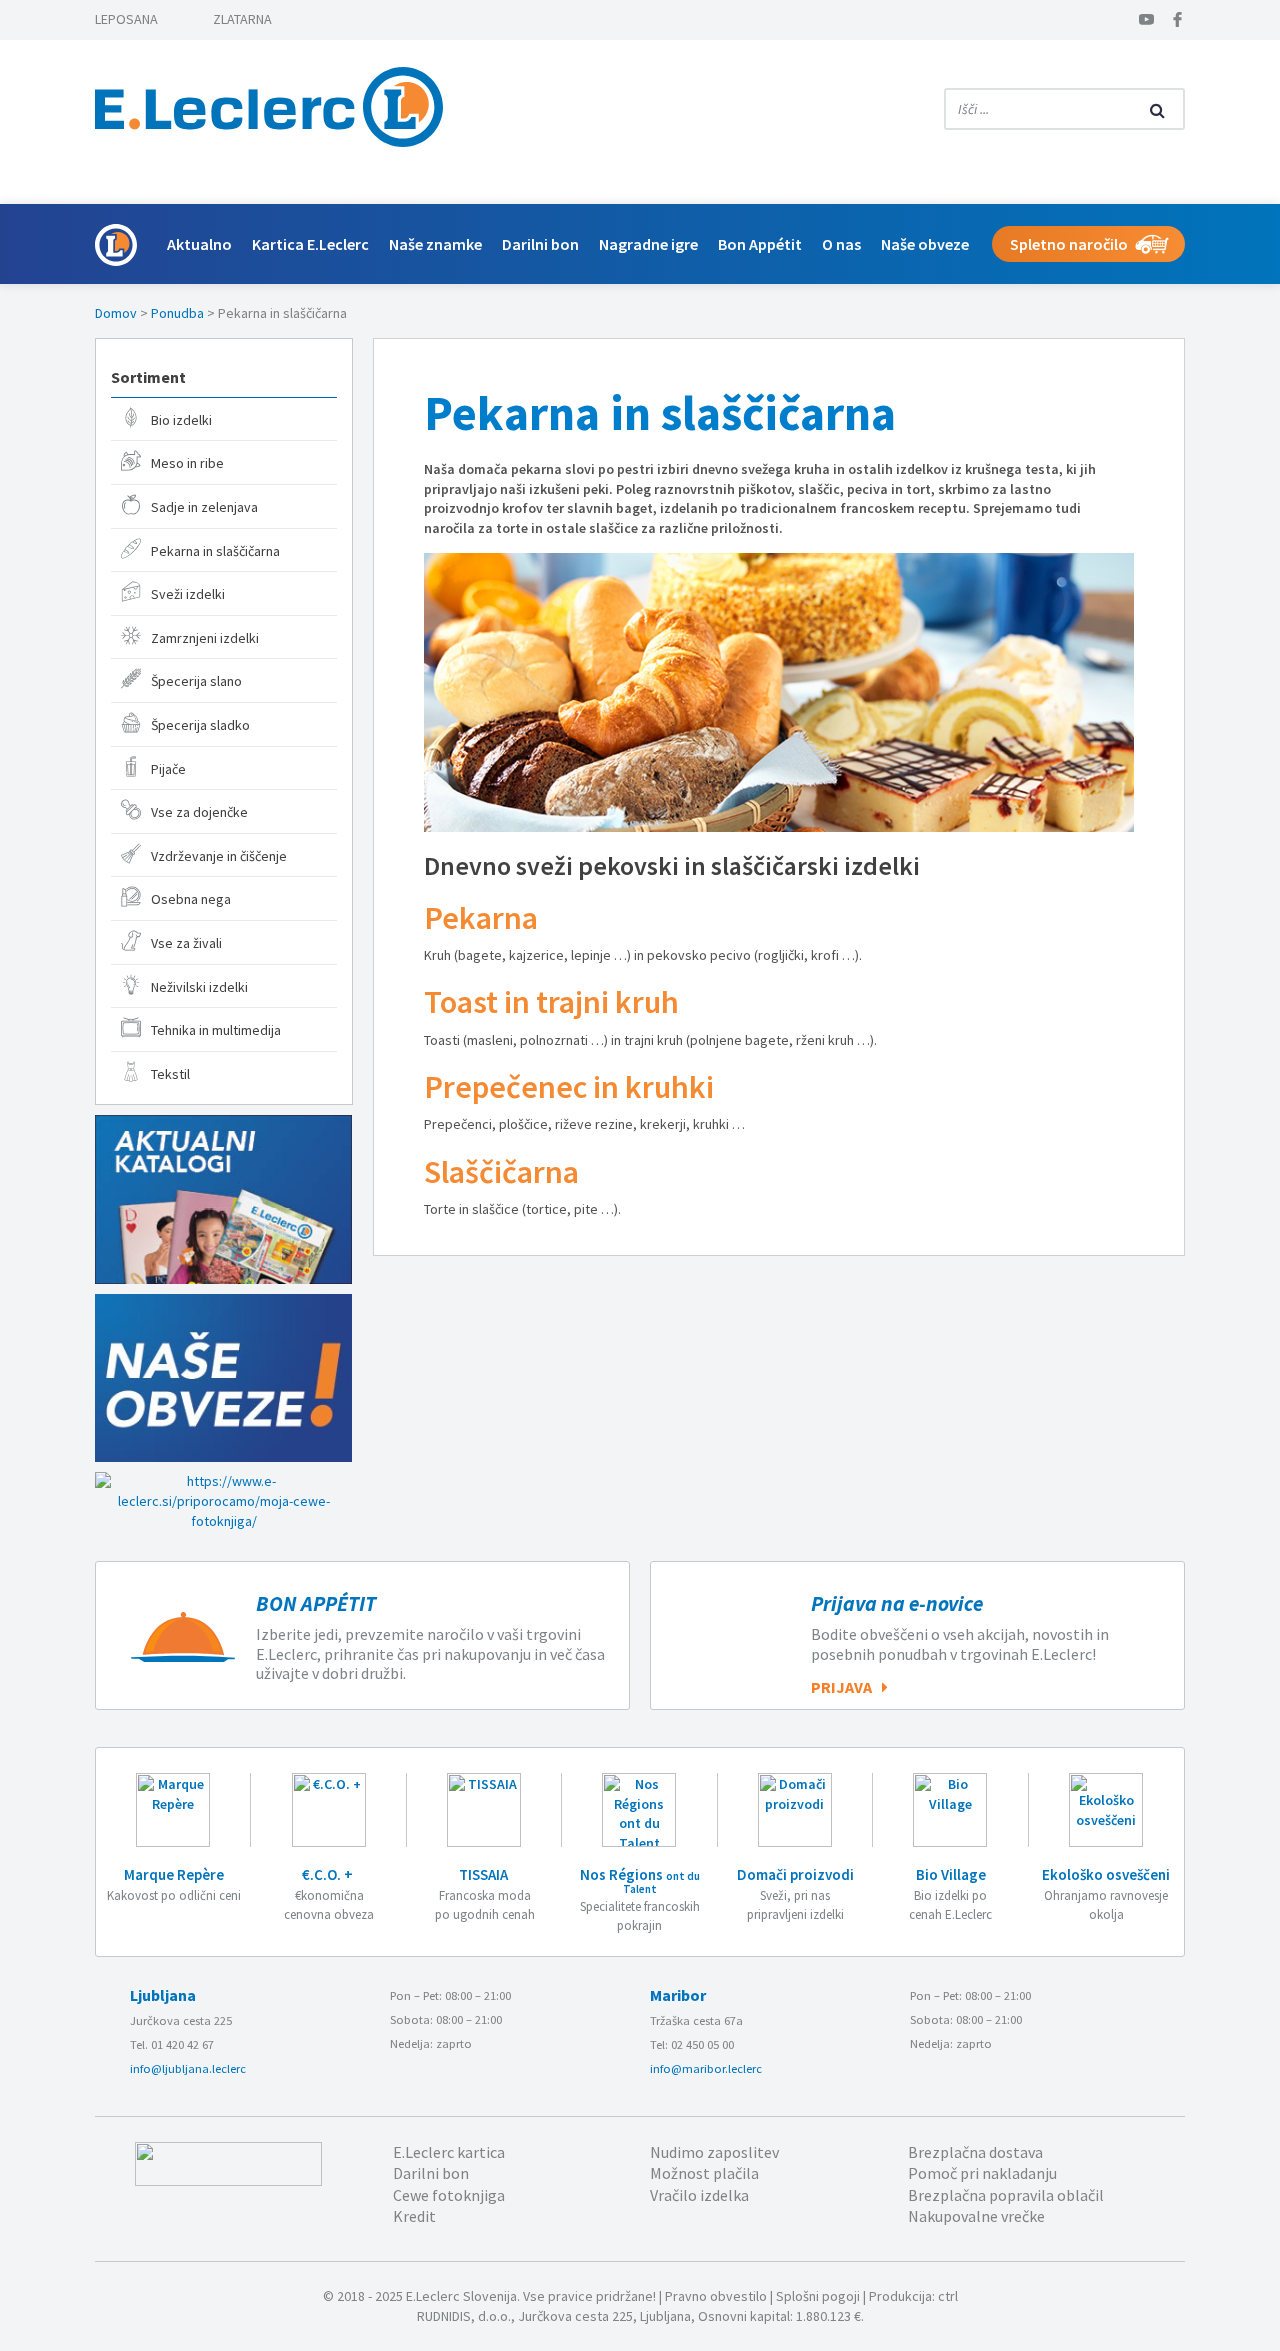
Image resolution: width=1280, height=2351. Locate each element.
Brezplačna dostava (975, 2152)
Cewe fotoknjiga (449, 2195)
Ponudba (177, 313)
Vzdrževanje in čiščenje (219, 856)
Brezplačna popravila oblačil (1006, 2195)
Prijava (841, 1687)
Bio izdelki (181, 420)
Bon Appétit (760, 244)
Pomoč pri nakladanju (982, 2173)
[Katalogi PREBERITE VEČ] (224, 1199)
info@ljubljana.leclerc (188, 2068)
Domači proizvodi (795, 1874)
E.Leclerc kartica (449, 2152)
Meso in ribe (187, 463)
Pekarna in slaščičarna (215, 551)
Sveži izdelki (188, 594)
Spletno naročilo (1069, 244)
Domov (116, 313)
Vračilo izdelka (699, 2195)
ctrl (948, 2296)
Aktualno (199, 244)
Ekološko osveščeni (1106, 1874)
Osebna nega (191, 899)
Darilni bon (540, 244)
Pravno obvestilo (716, 2296)
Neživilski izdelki (199, 987)
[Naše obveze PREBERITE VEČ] (224, 1378)
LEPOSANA (126, 19)
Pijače (168, 769)
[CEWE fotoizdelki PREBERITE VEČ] (224, 1501)
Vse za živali (186, 943)
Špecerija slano (196, 681)
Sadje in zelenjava (204, 507)
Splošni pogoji (818, 2296)
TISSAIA (485, 1874)
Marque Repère (174, 1874)
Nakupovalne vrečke (976, 2216)
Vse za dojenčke (199, 812)
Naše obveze (925, 244)
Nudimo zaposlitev (714, 2152)
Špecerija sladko (200, 725)
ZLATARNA (242, 19)
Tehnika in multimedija (216, 1030)
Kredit (414, 2216)
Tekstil (170, 1074)
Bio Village (951, 1874)
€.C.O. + (329, 1874)
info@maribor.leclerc (706, 2068)
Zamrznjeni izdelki (205, 638)
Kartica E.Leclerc (310, 244)
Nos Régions (640, 1880)
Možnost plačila (704, 2173)
